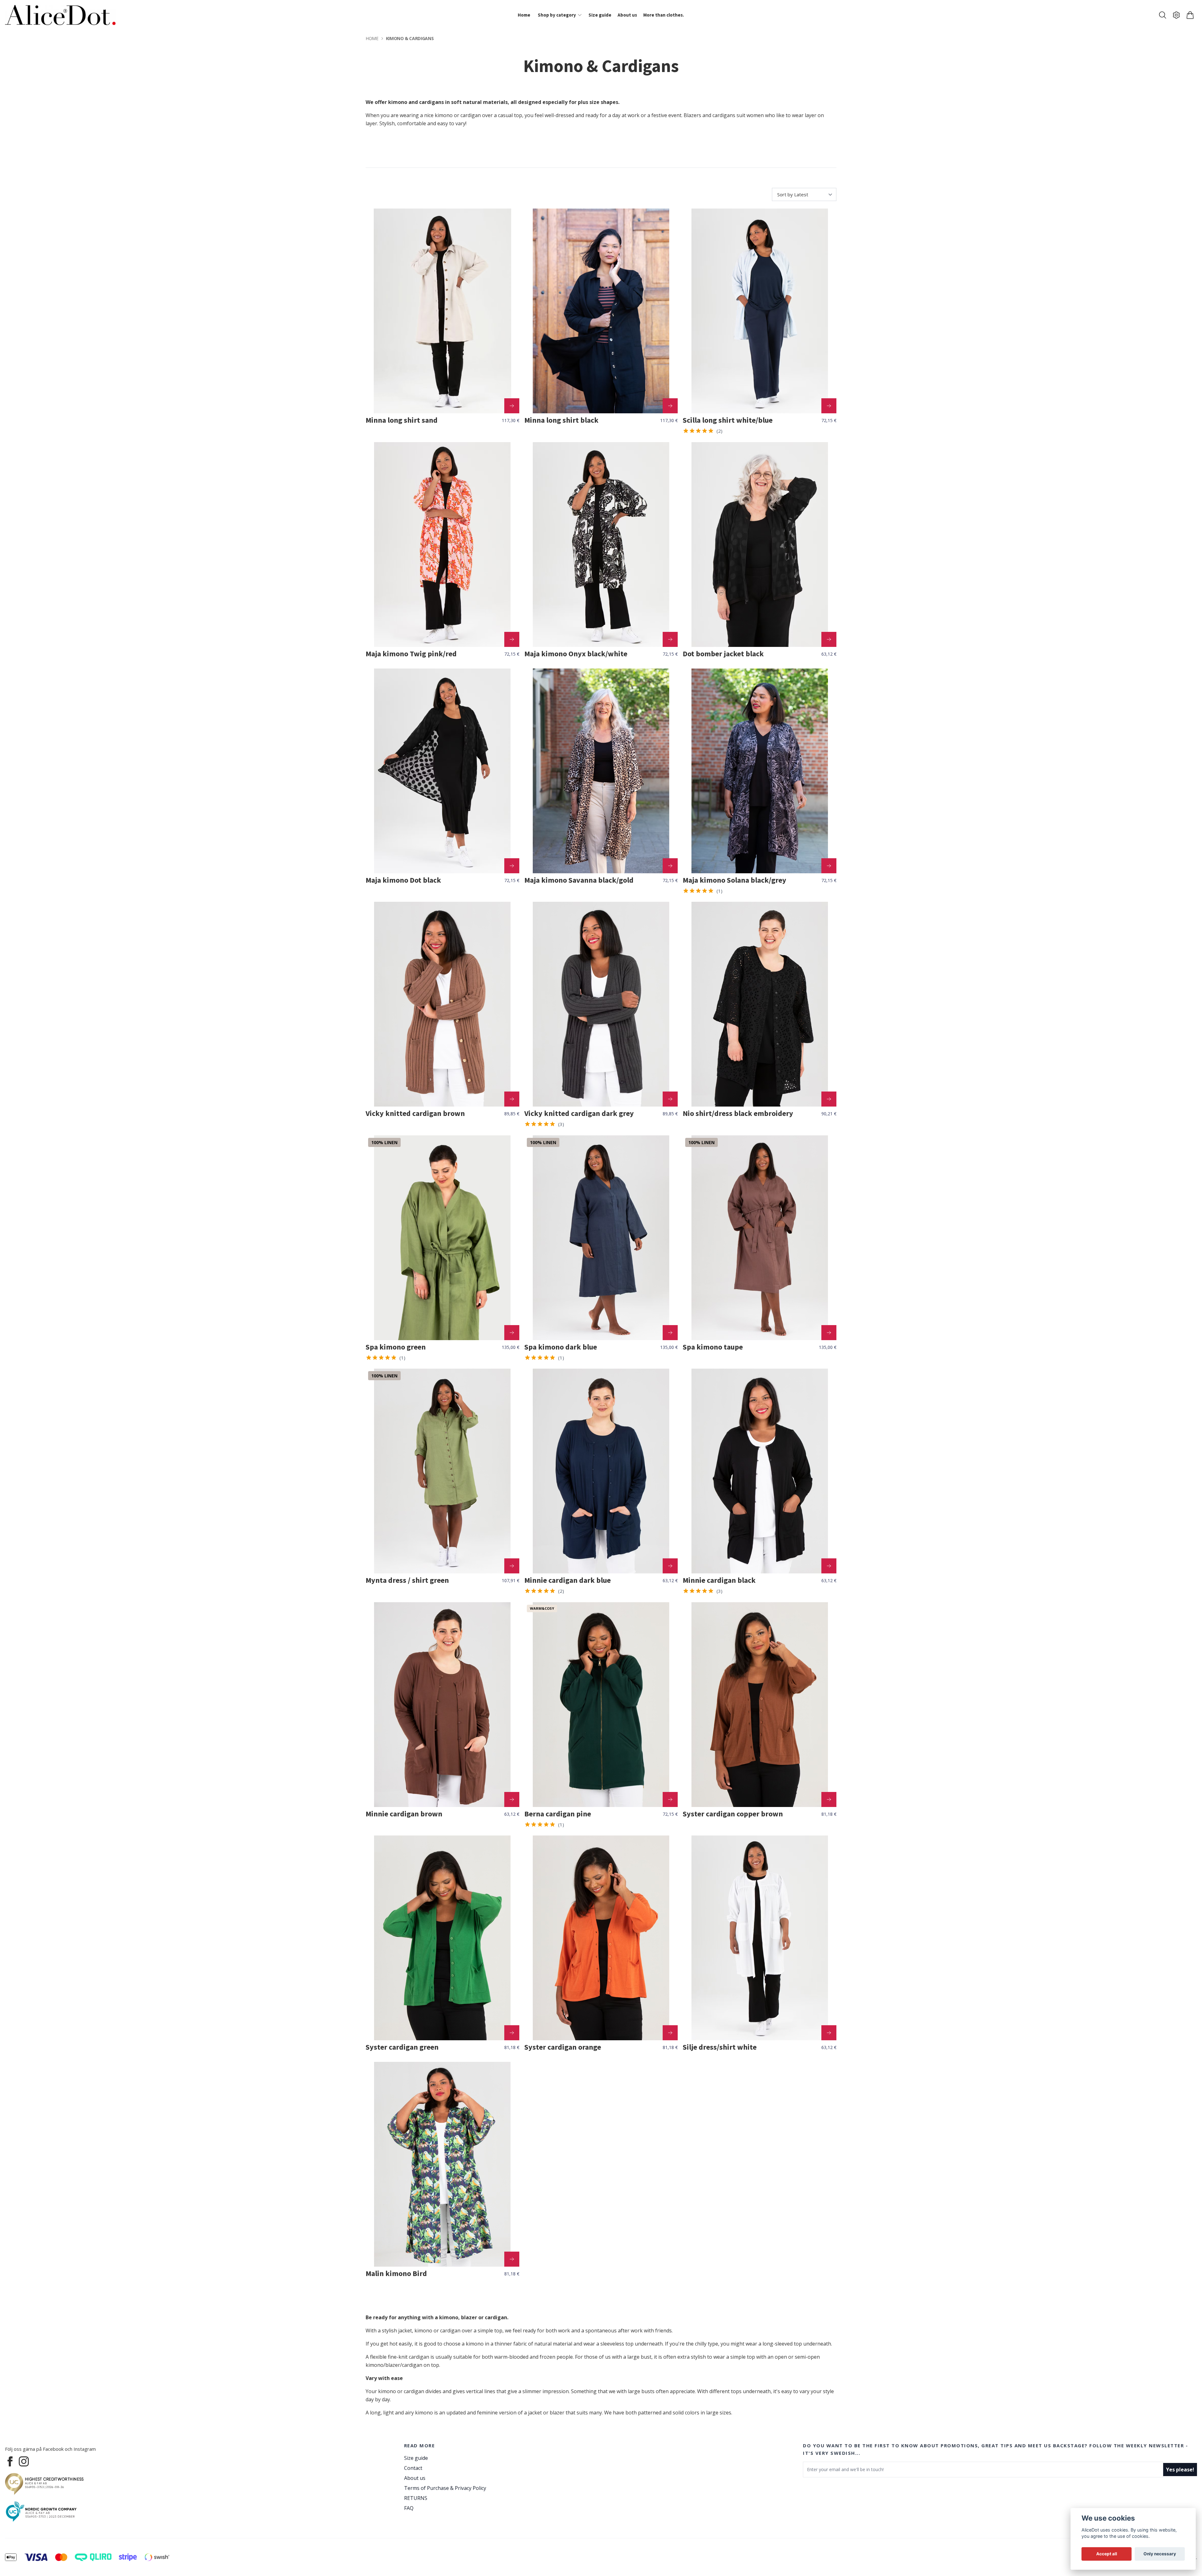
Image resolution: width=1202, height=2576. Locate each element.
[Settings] (1176, 15)
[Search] (1163, 15)
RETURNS (416, 2498)
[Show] (512, 406)
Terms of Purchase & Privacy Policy (445, 2488)
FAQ (409, 2508)
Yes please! (1180, 2470)
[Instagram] (24, 2461)
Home (372, 38)
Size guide (416, 2458)
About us (415, 2478)
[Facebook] (10, 2461)
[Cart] (1190, 15)
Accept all (1107, 2554)
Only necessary (1160, 2554)
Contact (413, 2468)
